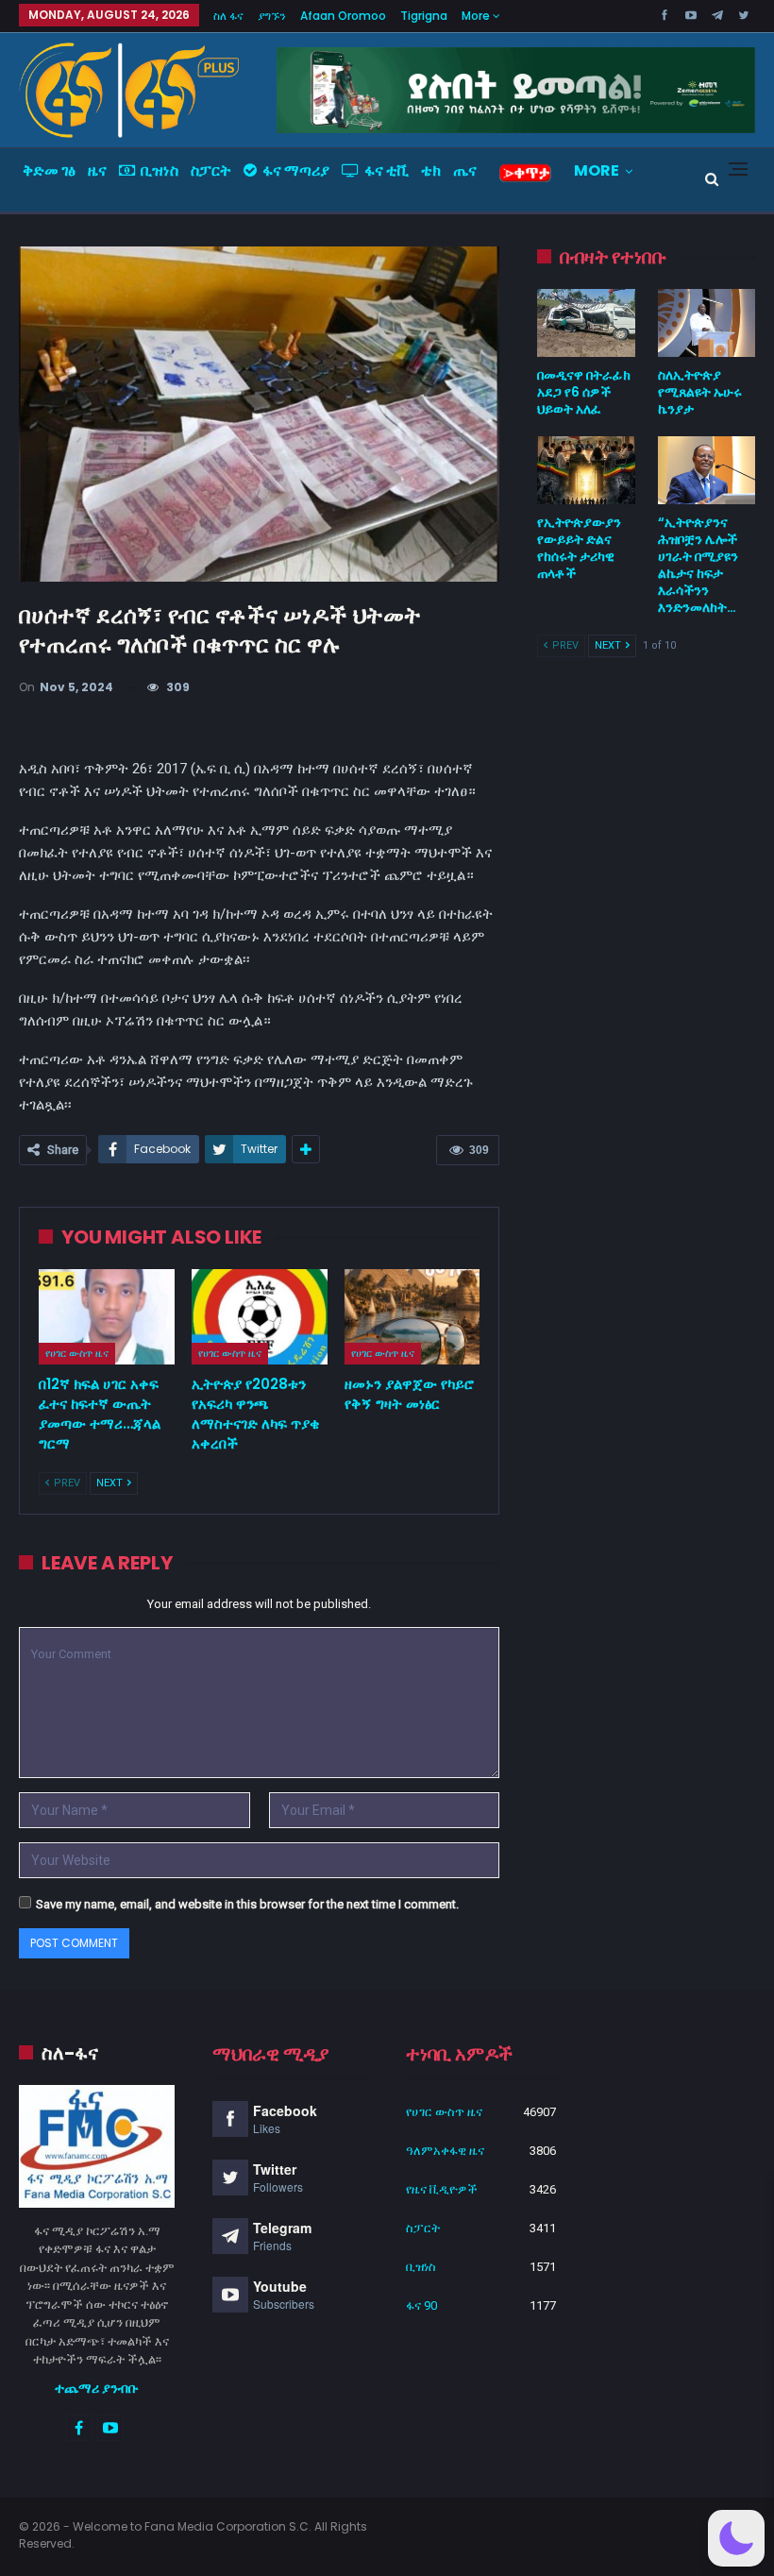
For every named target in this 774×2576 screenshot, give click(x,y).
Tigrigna (424, 16)
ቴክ (431, 170)
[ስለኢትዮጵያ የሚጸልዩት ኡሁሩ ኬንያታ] (707, 323)
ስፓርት (211, 170)
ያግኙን (272, 16)
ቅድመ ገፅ (49, 170)
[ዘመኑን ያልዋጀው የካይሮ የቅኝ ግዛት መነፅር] (412, 1317)
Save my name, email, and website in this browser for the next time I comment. (247, 1904)
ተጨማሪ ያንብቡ (97, 2388)
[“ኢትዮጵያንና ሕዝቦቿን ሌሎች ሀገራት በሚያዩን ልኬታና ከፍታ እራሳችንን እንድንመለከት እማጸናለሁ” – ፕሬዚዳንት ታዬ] (707, 470)
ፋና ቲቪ (387, 170)
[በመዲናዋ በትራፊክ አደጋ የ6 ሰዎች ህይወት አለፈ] (586, 323)
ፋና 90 (421, 2305)
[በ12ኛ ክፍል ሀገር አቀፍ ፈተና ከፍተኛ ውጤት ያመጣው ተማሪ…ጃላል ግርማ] (107, 1317)
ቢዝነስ (160, 170)
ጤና (465, 170)
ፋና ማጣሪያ (296, 170)
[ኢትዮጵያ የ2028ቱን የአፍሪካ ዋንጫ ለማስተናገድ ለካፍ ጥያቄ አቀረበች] (260, 1317)
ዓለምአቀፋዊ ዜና (445, 2151)
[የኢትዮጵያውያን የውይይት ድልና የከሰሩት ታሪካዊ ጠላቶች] (586, 470)
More (477, 16)
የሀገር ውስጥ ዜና (77, 1353)
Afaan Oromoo (343, 16)
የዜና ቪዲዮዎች (442, 2189)
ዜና (97, 170)
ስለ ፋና (228, 16)
